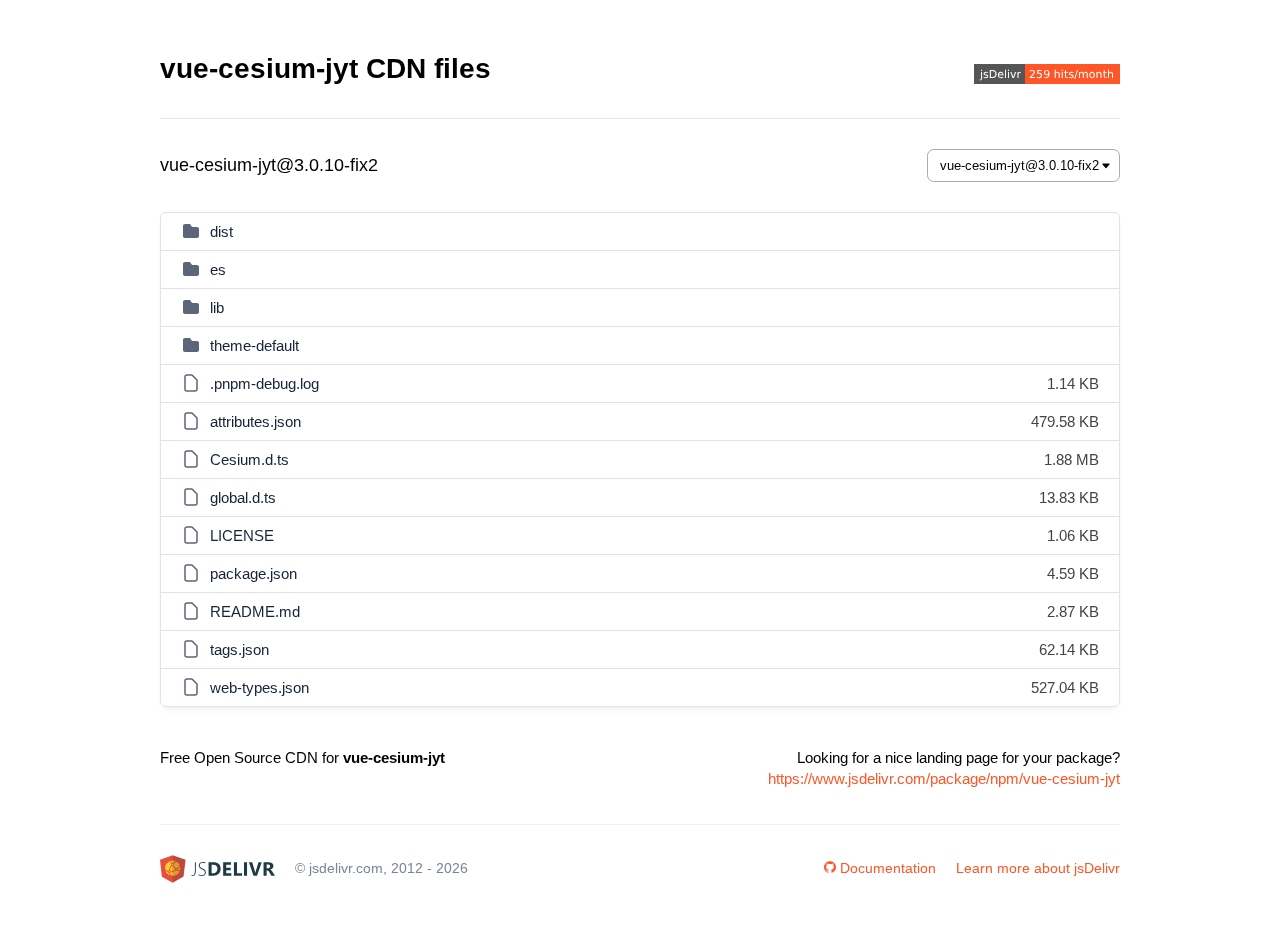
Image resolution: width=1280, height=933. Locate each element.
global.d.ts (243, 497)
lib (217, 307)
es (218, 269)
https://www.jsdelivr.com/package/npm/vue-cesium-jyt (944, 778)
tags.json (239, 649)
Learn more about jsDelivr (1038, 868)
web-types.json (259, 687)
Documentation (888, 868)
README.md (255, 611)
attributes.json (255, 421)
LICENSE (242, 535)
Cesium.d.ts (249, 459)
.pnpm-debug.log (264, 383)
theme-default (254, 345)
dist (221, 231)
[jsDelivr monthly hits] (1047, 76)
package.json (253, 573)
